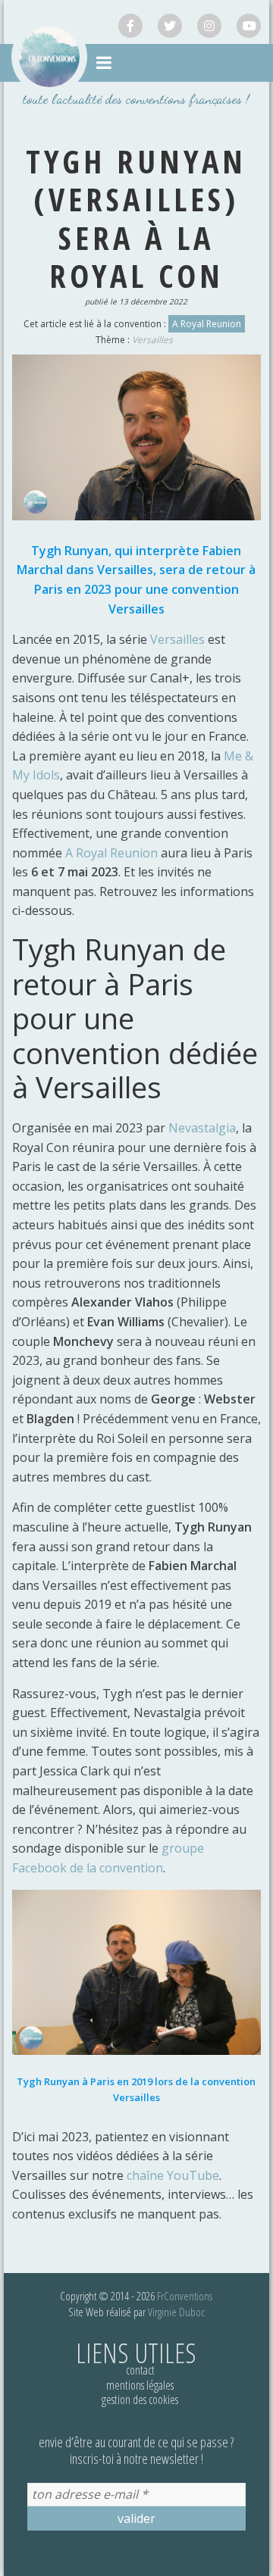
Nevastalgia (202, 1128)
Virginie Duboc (176, 2312)
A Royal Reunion (207, 324)
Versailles (152, 340)
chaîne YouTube (173, 2175)
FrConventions (185, 2296)
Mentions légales (140, 2385)
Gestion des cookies (140, 2400)
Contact (140, 2370)
